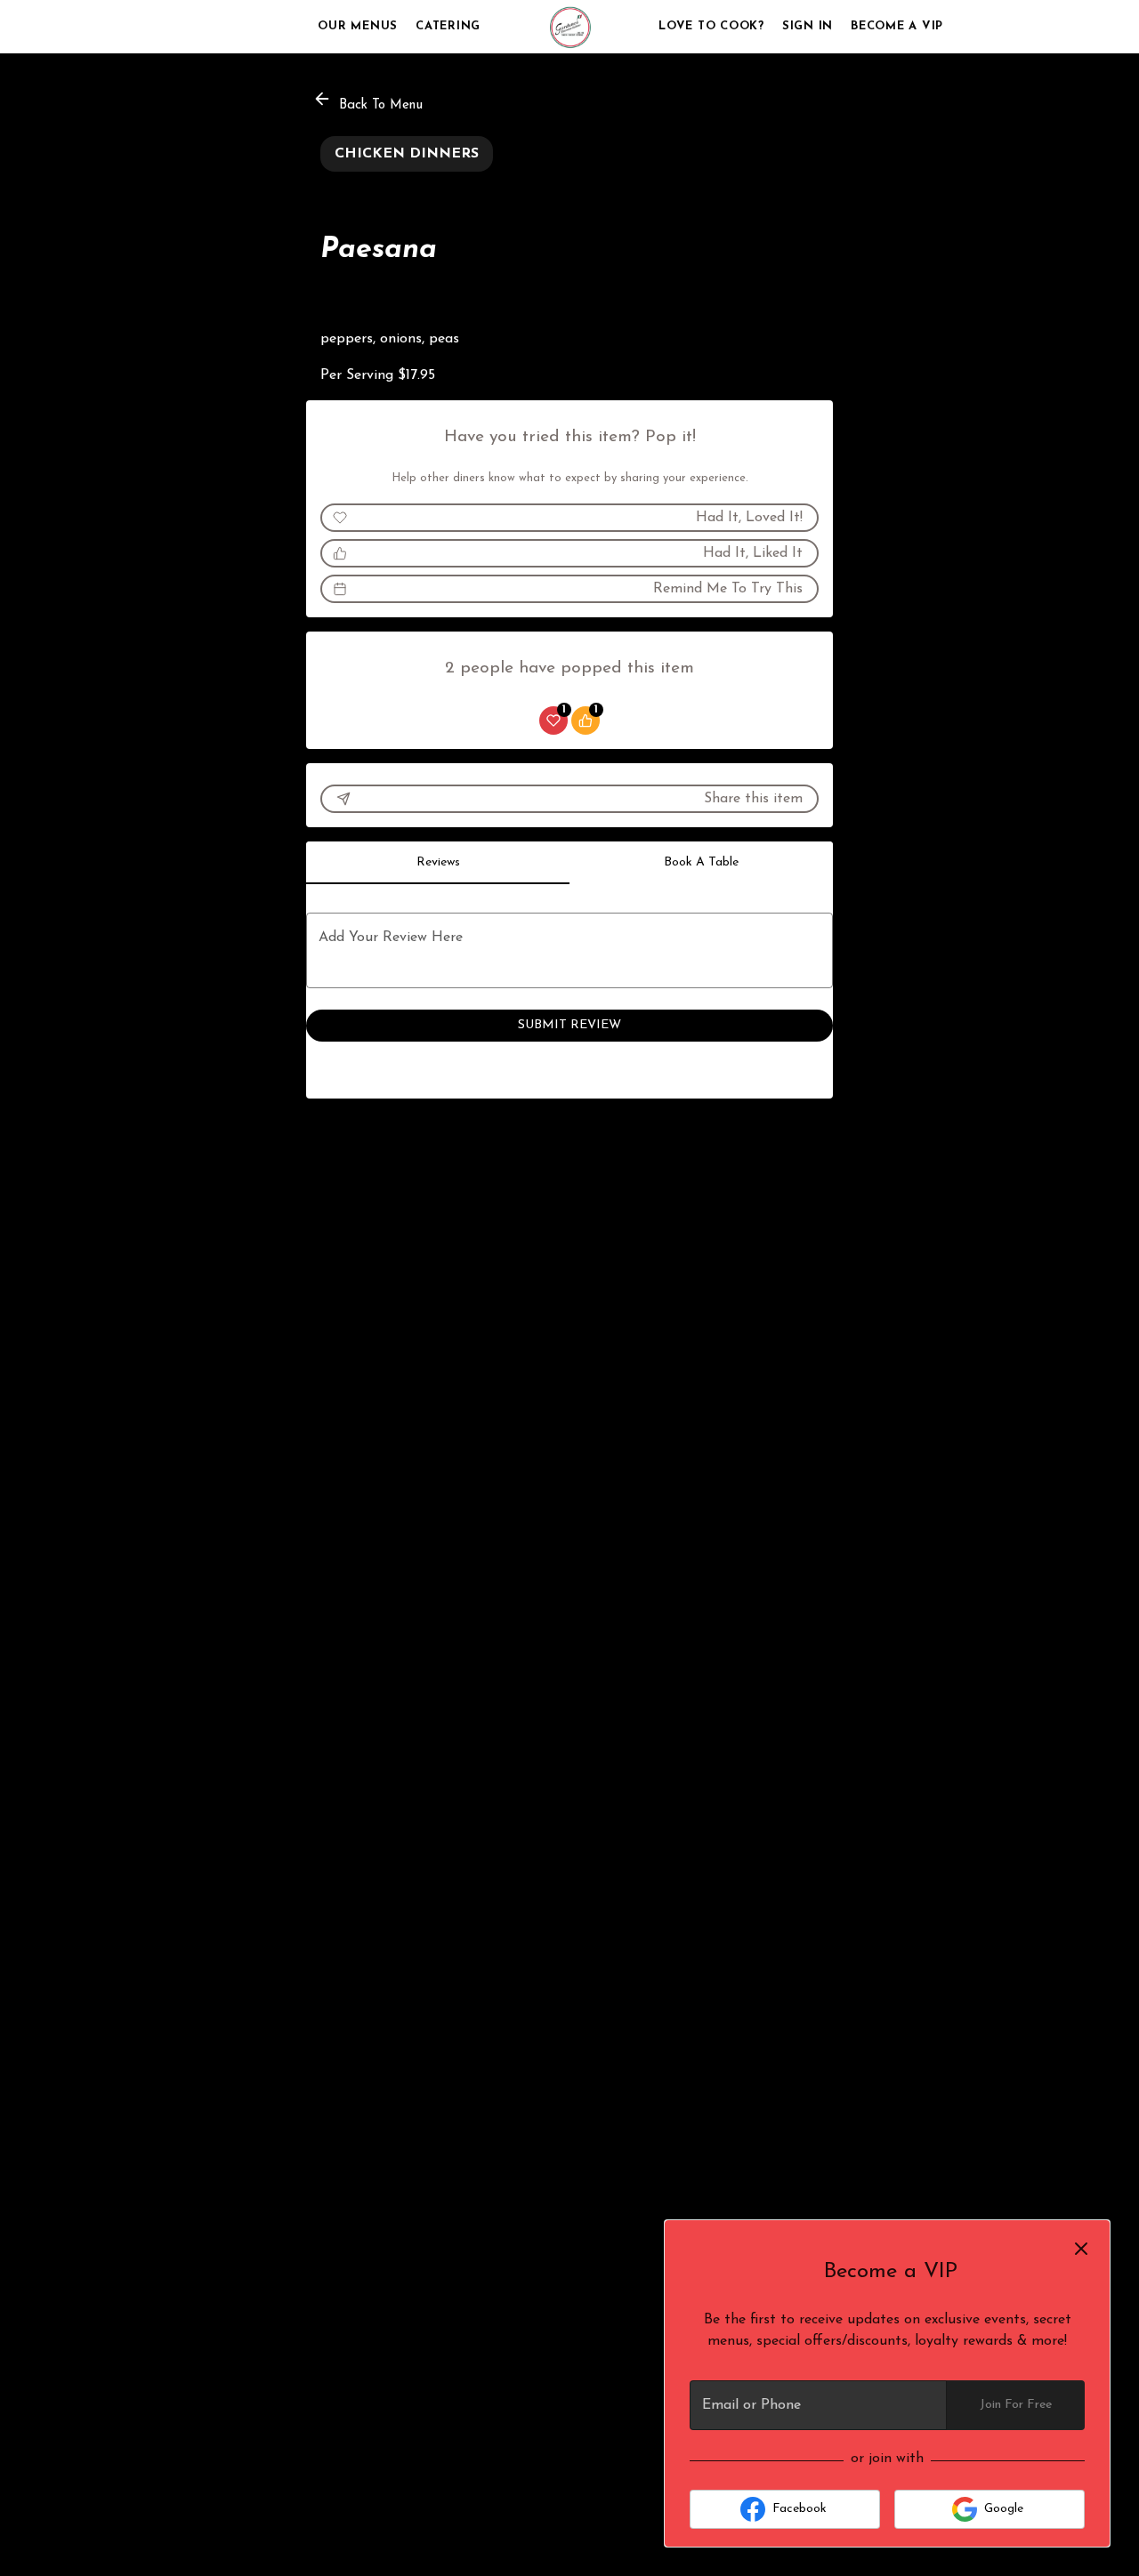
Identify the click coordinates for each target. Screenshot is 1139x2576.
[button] (369, 102)
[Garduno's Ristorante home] (569, 27)
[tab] (438, 863)
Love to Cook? (711, 26)
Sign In (808, 26)
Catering (448, 26)
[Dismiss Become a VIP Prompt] (1081, 2249)
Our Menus (358, 26)
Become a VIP (897, 26)
